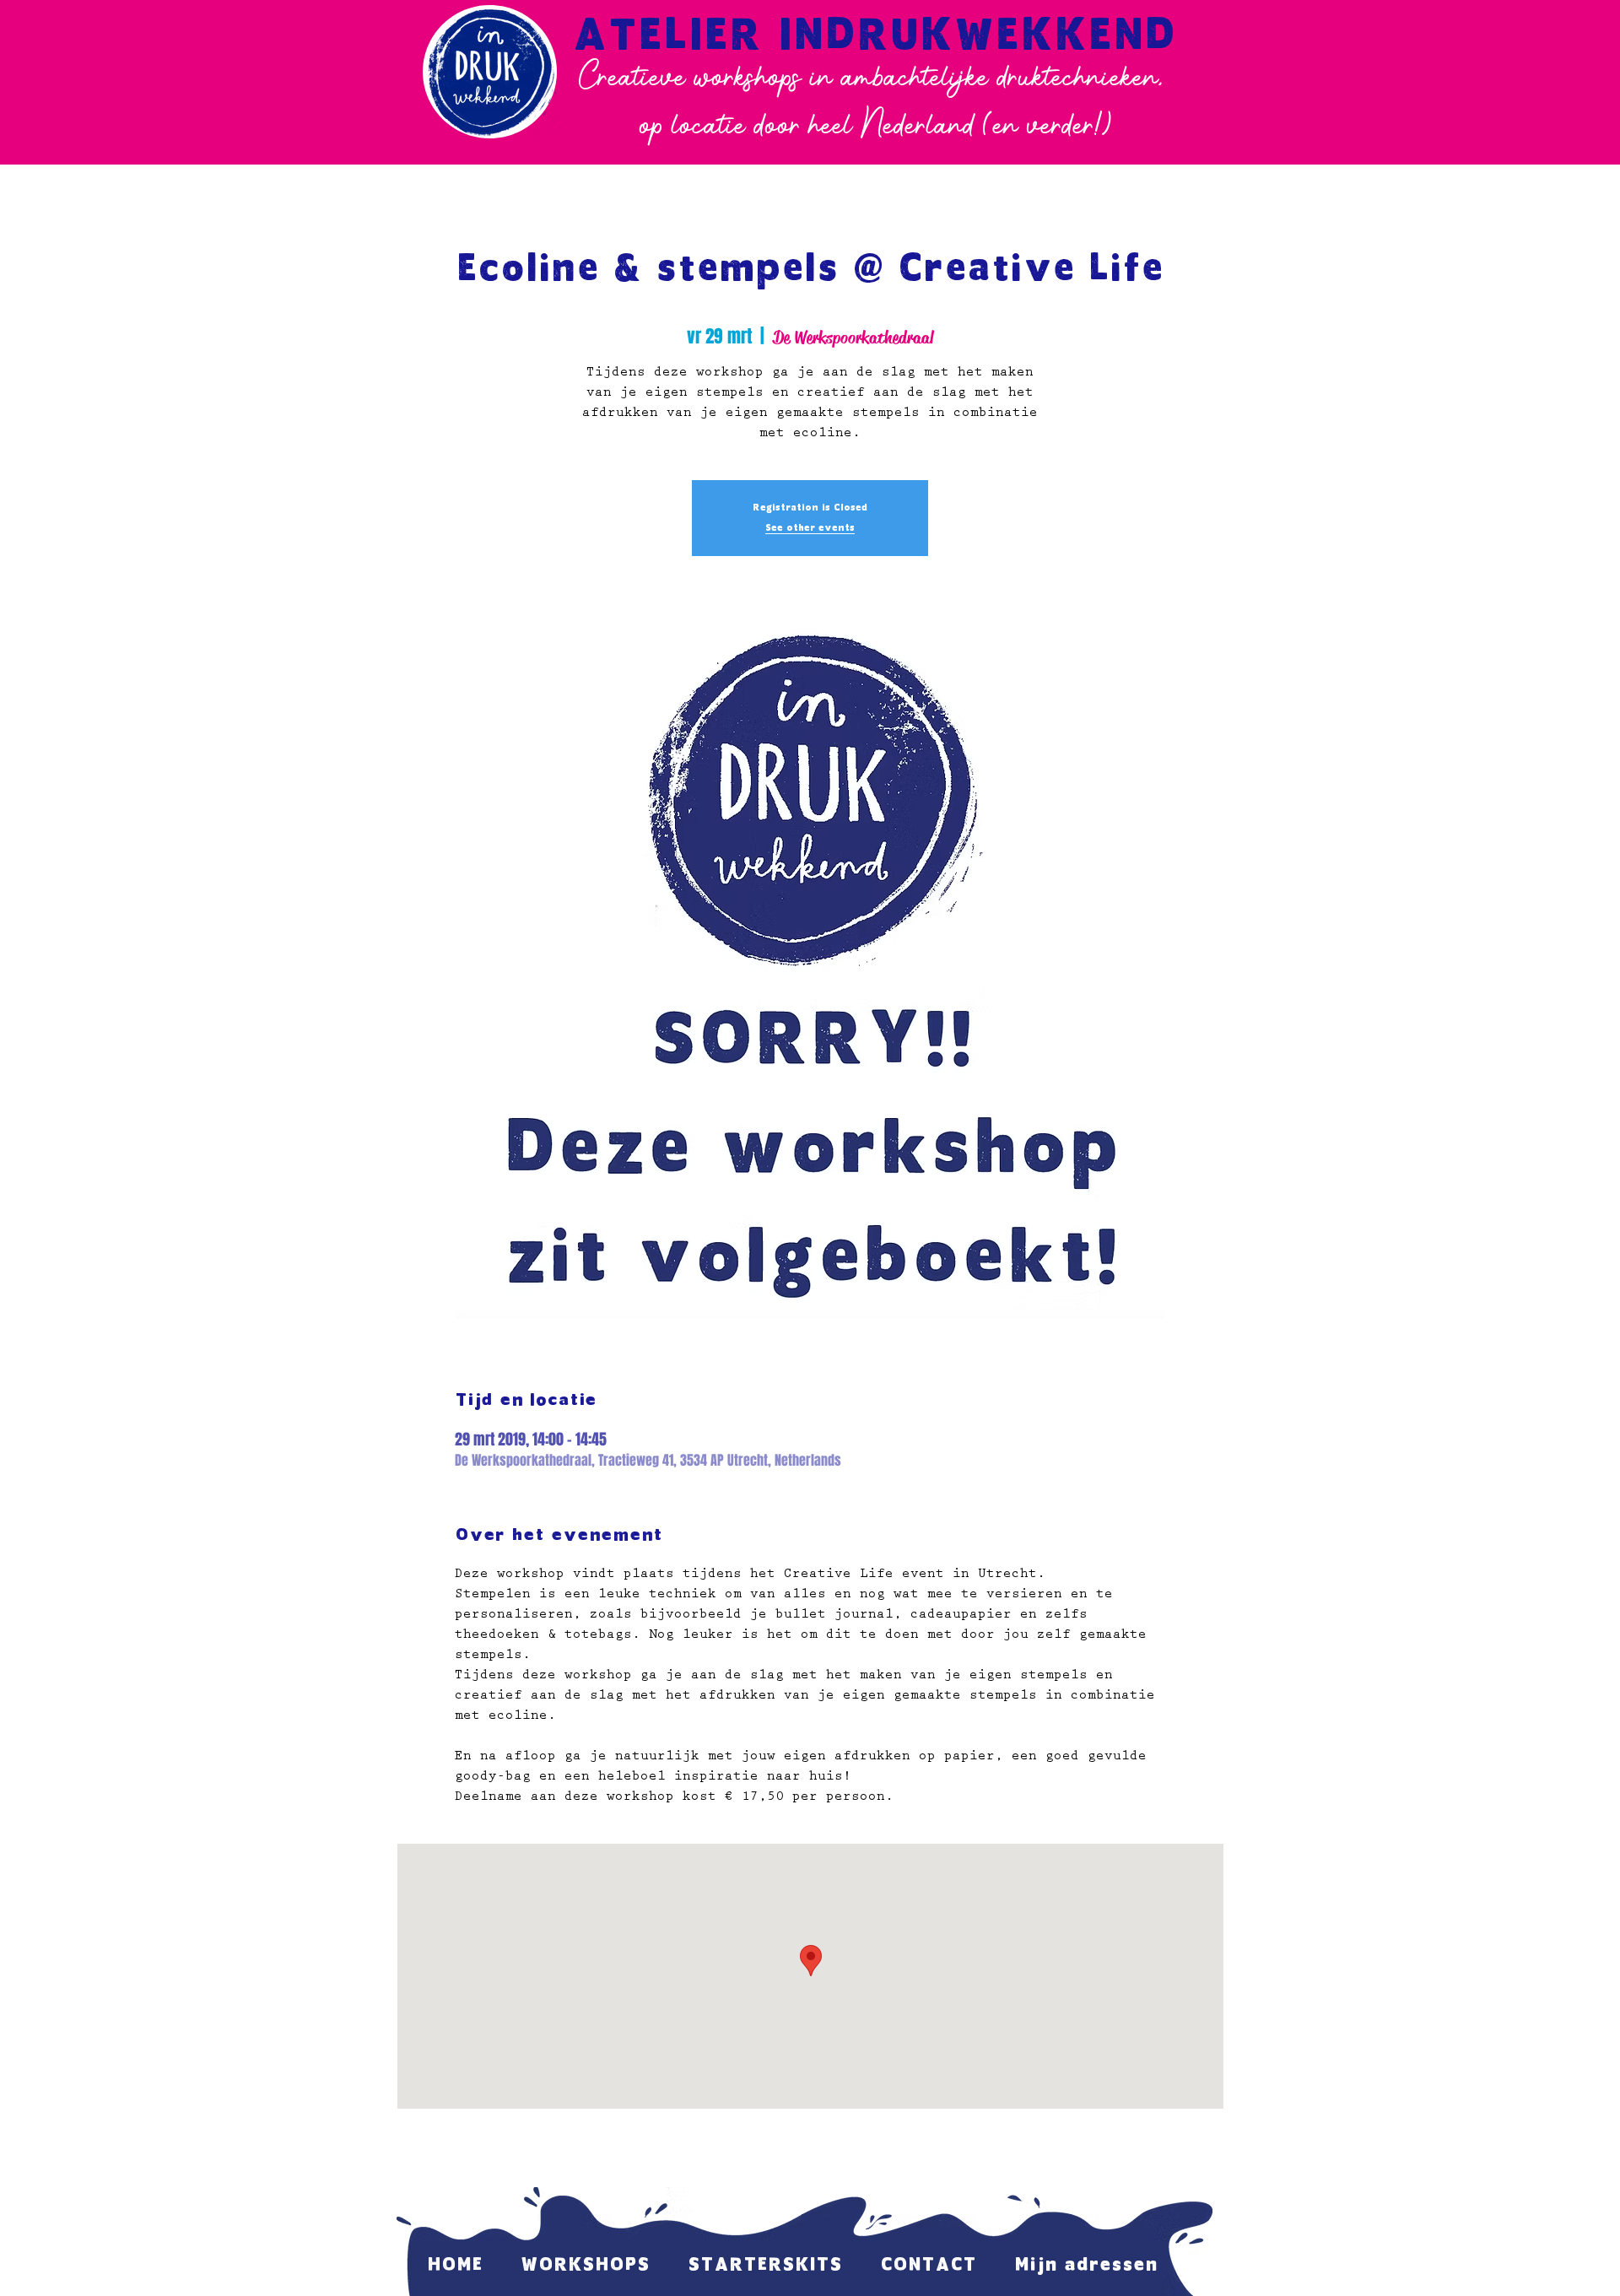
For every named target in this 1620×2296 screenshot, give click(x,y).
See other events (810, 528)
